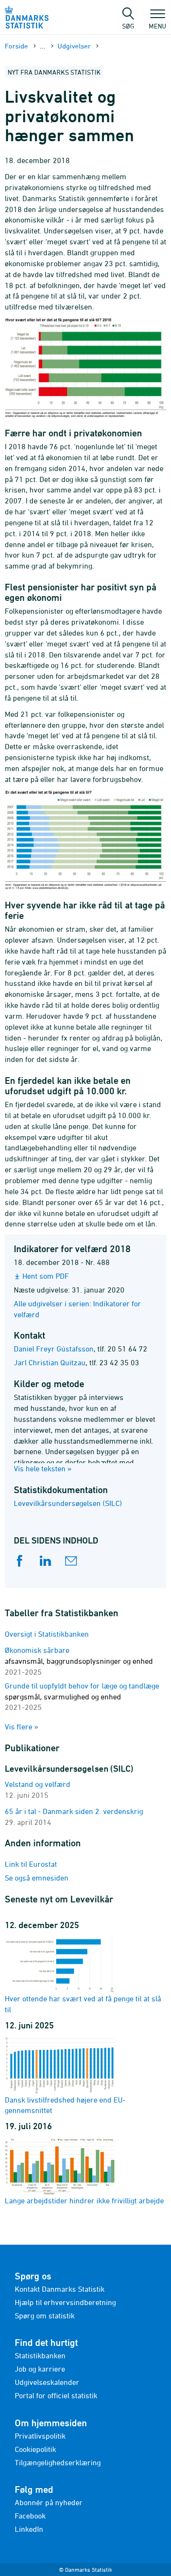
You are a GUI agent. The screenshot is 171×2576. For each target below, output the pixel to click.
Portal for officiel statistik (56, 2395)
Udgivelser (74, 46)
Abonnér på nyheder (49, 2502)
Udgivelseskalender (47, 2382)
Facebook (30, 2516)
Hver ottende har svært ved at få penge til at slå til (83, 2004)
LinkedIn (29, 2529)
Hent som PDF (46, 1276)
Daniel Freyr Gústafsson (54, 1349)
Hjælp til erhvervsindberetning (65, 2302)
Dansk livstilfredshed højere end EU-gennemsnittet (65, 2105)
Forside (16, 46)
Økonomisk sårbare (79, 1661)
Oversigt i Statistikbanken (47, 1634)
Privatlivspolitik (40, 2436)
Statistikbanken (40, 2355)
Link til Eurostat (31, 1864)
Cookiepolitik (35, 2449)
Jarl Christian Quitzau (50, 1362)
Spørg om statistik (45, 2316)
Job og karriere (40, 2369)
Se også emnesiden (37, 1878)
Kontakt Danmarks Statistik (60, 2289)
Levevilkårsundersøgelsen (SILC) (68, 1503)
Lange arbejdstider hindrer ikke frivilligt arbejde (84, 2200)
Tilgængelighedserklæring (58, 2462)
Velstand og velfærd (38, 1784)
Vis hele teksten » (43, 1468)
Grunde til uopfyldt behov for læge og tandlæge (82, 1697)
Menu (157, 26)
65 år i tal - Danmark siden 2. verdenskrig (74, 1811)
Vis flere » (22, 1727)
